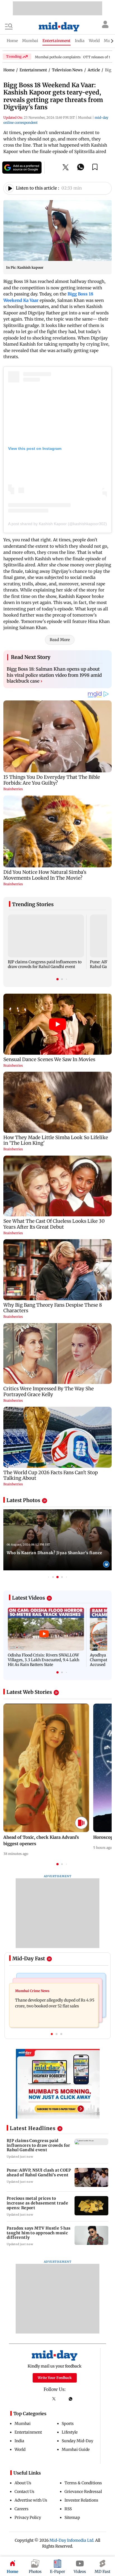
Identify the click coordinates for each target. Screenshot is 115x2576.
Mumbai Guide (76, 2449)
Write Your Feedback (55, 2378)
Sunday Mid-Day (77, 2441)
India (19, 2441)
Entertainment (28, 2432)
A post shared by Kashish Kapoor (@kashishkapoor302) (57, 524)
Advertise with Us (31, 2500)
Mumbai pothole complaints (58, 57)
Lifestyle (70, 2432)
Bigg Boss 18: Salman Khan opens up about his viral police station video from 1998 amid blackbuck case (54, 675)
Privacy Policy (28, 2517)
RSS (68, 2509)
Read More (60, 640)
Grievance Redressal (83, 2492)
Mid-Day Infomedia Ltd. (72, 2540)
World (20, 2449)
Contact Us (24, 2492)
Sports (68, 2424)
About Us (23, 2483)
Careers (21, 2509)
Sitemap (72, 2517)
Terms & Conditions (83, 2483)
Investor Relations (81, 2500)
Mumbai (23, 2424)
